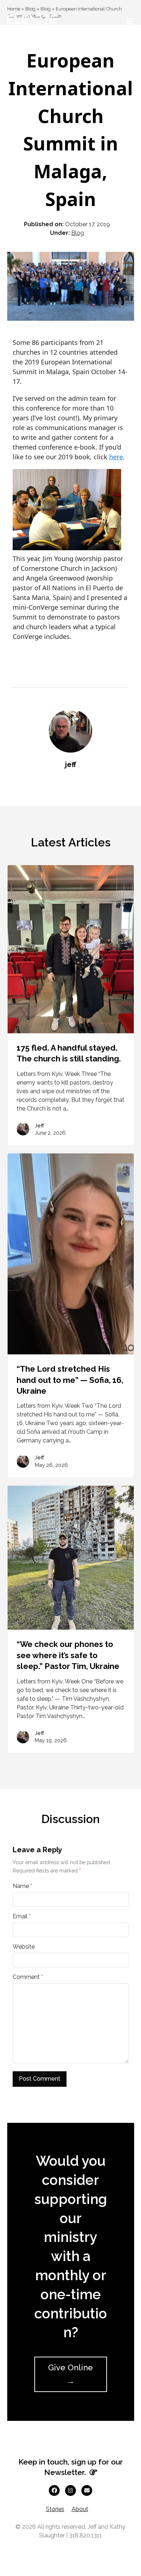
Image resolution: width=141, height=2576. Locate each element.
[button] (130, 21)
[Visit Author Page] (70, 730)
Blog (78, 233)
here (116, 457)
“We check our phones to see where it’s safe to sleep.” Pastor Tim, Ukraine (68, 1655)
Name (22, 1886)
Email (22, 1916)
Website (24, 1947)
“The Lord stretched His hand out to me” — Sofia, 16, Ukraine (70, 1380)
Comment (28, 1977)
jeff (71, 765)
